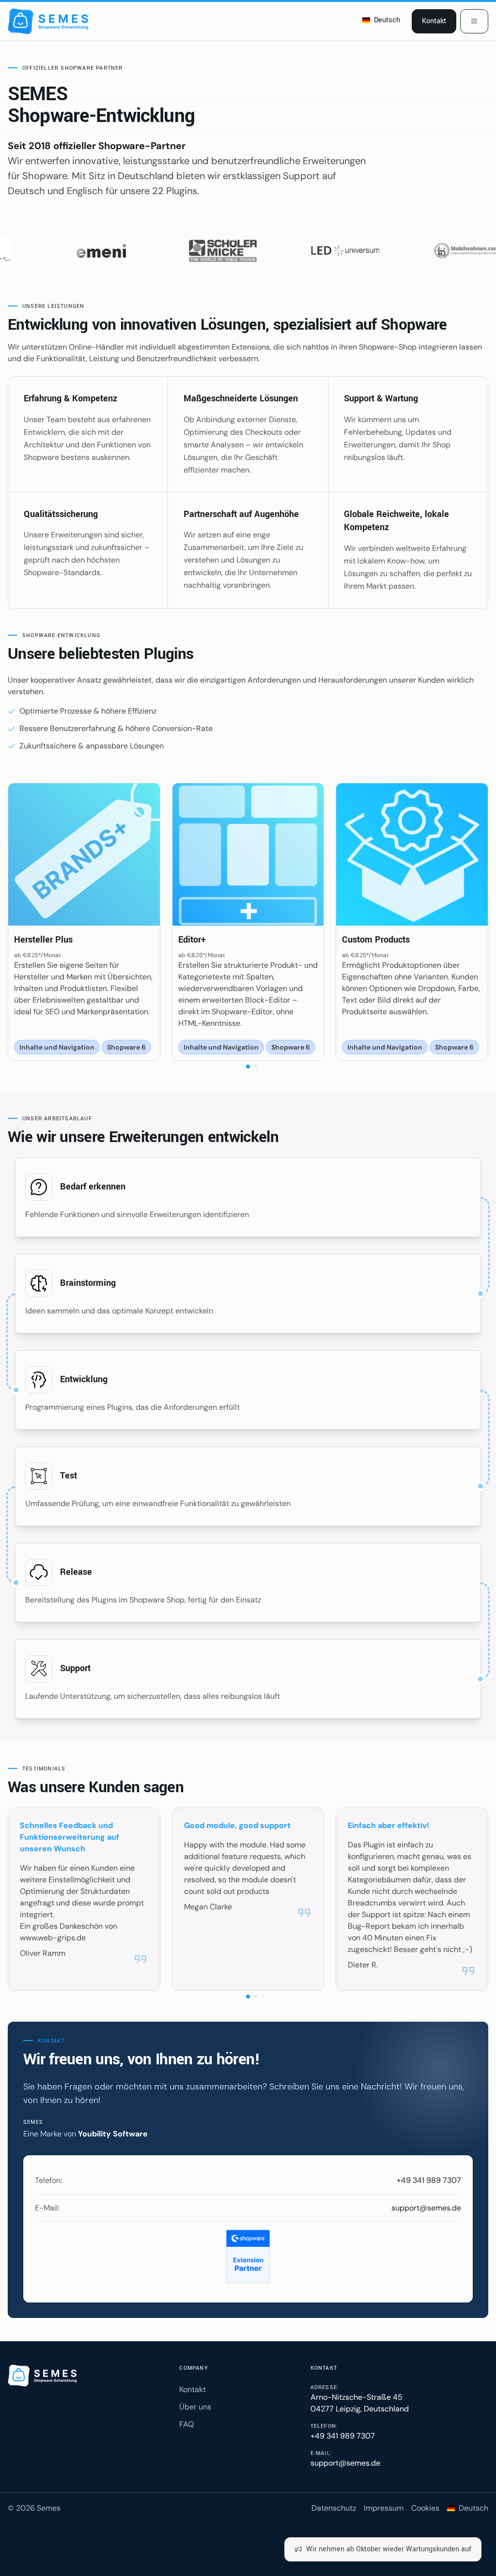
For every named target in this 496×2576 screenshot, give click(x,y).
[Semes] (50, 21)
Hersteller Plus (43, 940)
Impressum (384, 2508)
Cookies (425, 2508)
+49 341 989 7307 (429, 2180)
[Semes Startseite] (44, 2376)
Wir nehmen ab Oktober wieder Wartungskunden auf (389, 2549)
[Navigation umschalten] (474, 21)
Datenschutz (334, 2508)
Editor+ (192, 940)
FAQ (186, 2424)
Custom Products (376, 940)
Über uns (195, 2407)
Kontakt (434, 21)
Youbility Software (113, 2134)
